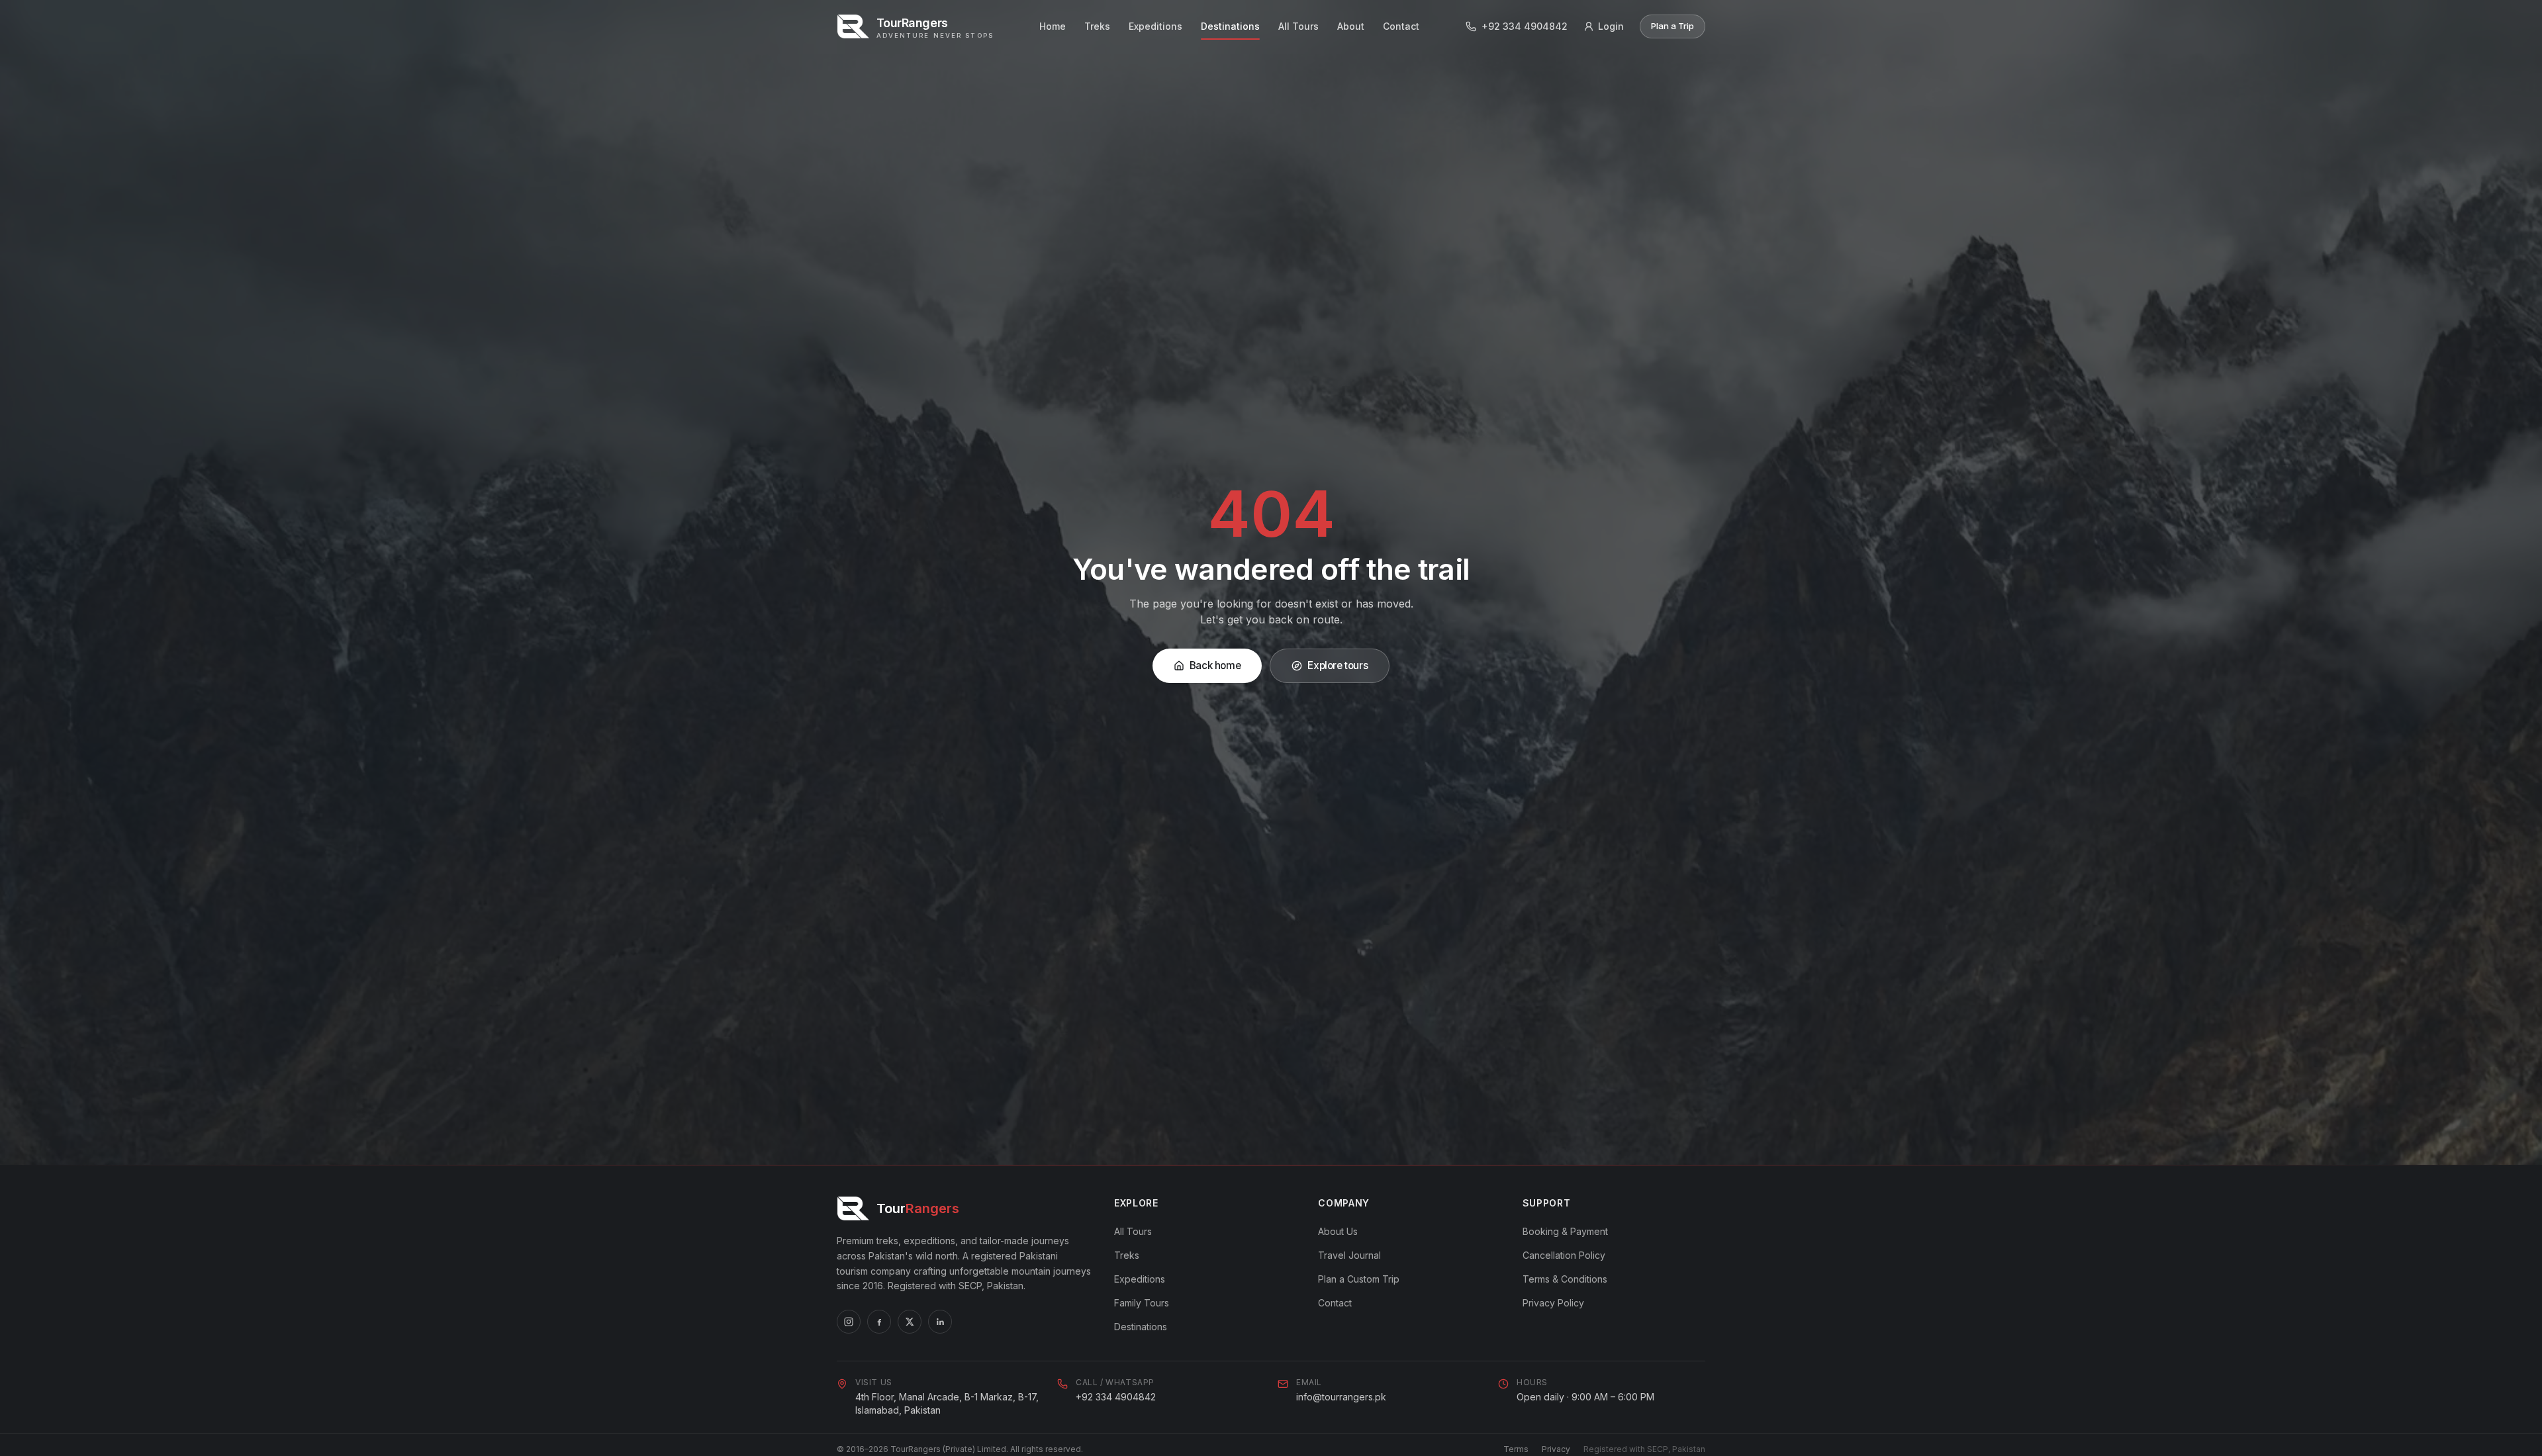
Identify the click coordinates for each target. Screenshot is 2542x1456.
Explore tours (1338, 665)
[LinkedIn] (940, 1322)
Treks (1097, 26)
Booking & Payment (1565, 1231)
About (1351, 26)
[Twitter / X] (910, 1322)
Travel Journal (1349, 1255)
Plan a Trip (1672, 26)
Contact (1401, 26)
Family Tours (1142, 1303)
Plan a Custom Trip (1359, 1279)
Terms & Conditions (1565, 1279)
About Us (1338, 1231)
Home (1053, 26)
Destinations (1230, 26)
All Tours (1298, 26)
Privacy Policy (1553, 1303)
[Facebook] (879, 1322)
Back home (1215, 665)
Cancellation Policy (1564, 1255)
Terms (1516, 1449)
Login (1611, 26)
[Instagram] (849, 1322)
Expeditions (1155, 26)
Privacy (1556, 1449)
